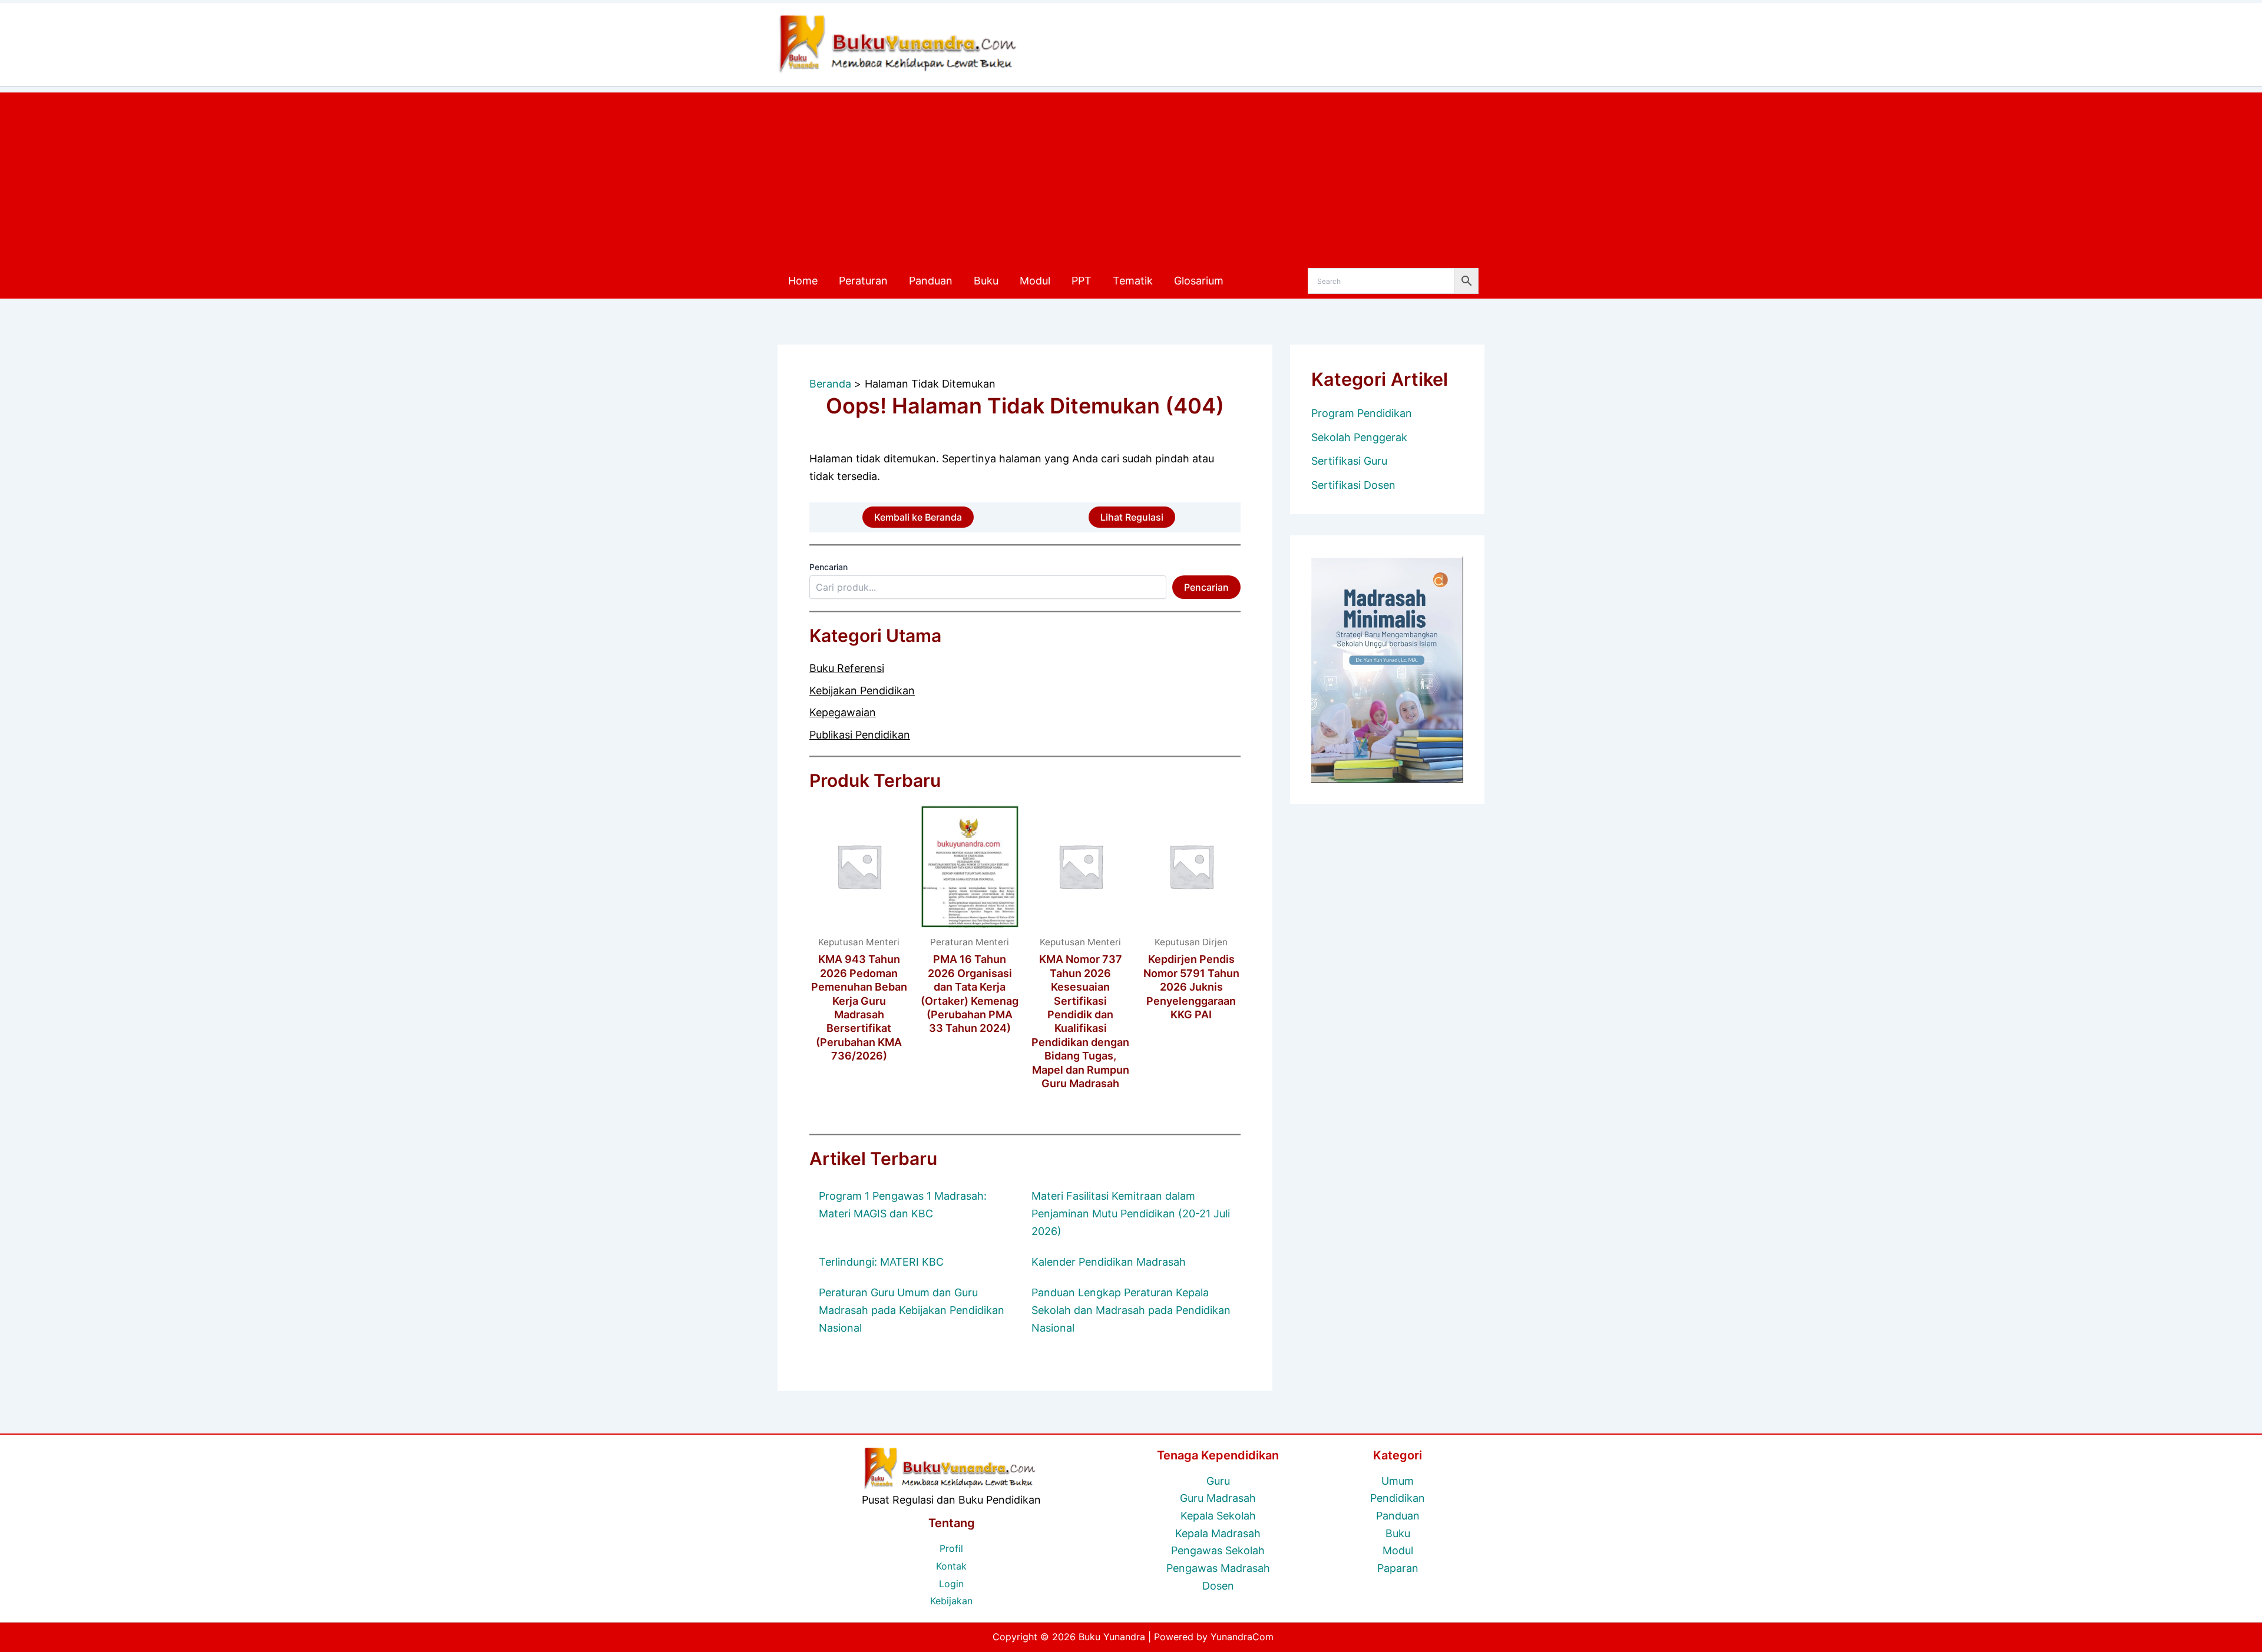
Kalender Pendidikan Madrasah (1109, 1262)
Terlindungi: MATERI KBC (881, 1262)
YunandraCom (1242, 1637)
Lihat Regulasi (1132, 517)
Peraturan (863, 281)
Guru (1218, 1481)
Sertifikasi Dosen (1353, 485)
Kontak (951, 1566)
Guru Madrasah (1218, 1498)
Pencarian (829, 567)
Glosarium (1199, 281)
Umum (1398, 1481)
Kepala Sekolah (1218, 1516)
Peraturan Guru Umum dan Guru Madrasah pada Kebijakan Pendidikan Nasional (912, 1310)
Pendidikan (1398, 1498)
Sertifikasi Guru (1349, 461)
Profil (951, 1548)
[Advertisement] (1131, 175)
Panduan (931, 281)
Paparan (1398, 1568)
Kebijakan (951, 1601)
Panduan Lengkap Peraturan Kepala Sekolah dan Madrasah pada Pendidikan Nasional (1131, 1310)
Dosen (1218, 1586)
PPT (1082, 281)
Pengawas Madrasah (1218, 1568)
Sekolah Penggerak (1359, 437)
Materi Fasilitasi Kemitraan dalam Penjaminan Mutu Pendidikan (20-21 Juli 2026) (1131, 1213)
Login (951, 1584)
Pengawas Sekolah (1218, 1550)
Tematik (1133, 281)
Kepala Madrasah (1218, 1533)
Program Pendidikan (1362, 413)
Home (803, 281)
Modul (1035, 281)
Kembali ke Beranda (918, 517)
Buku (986, 281)
